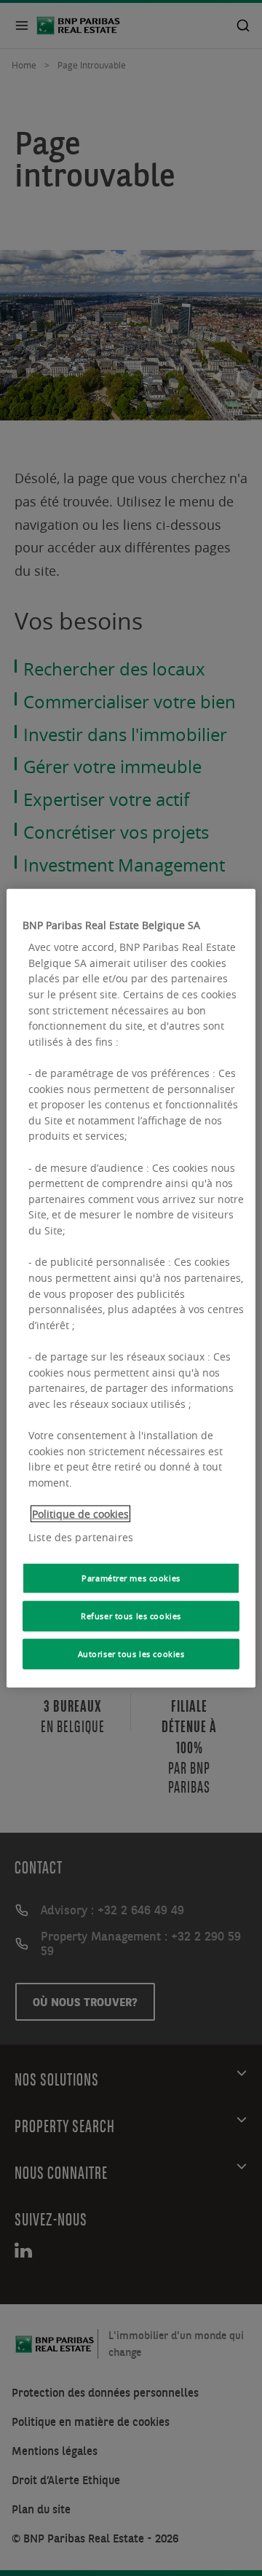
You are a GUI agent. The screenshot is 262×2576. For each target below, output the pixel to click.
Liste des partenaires (81, 1536)
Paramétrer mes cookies (131, 1578)
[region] (131, 1288)
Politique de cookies (80, 1514)
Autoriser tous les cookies (131, 1654)
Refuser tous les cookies (131, 1616)
